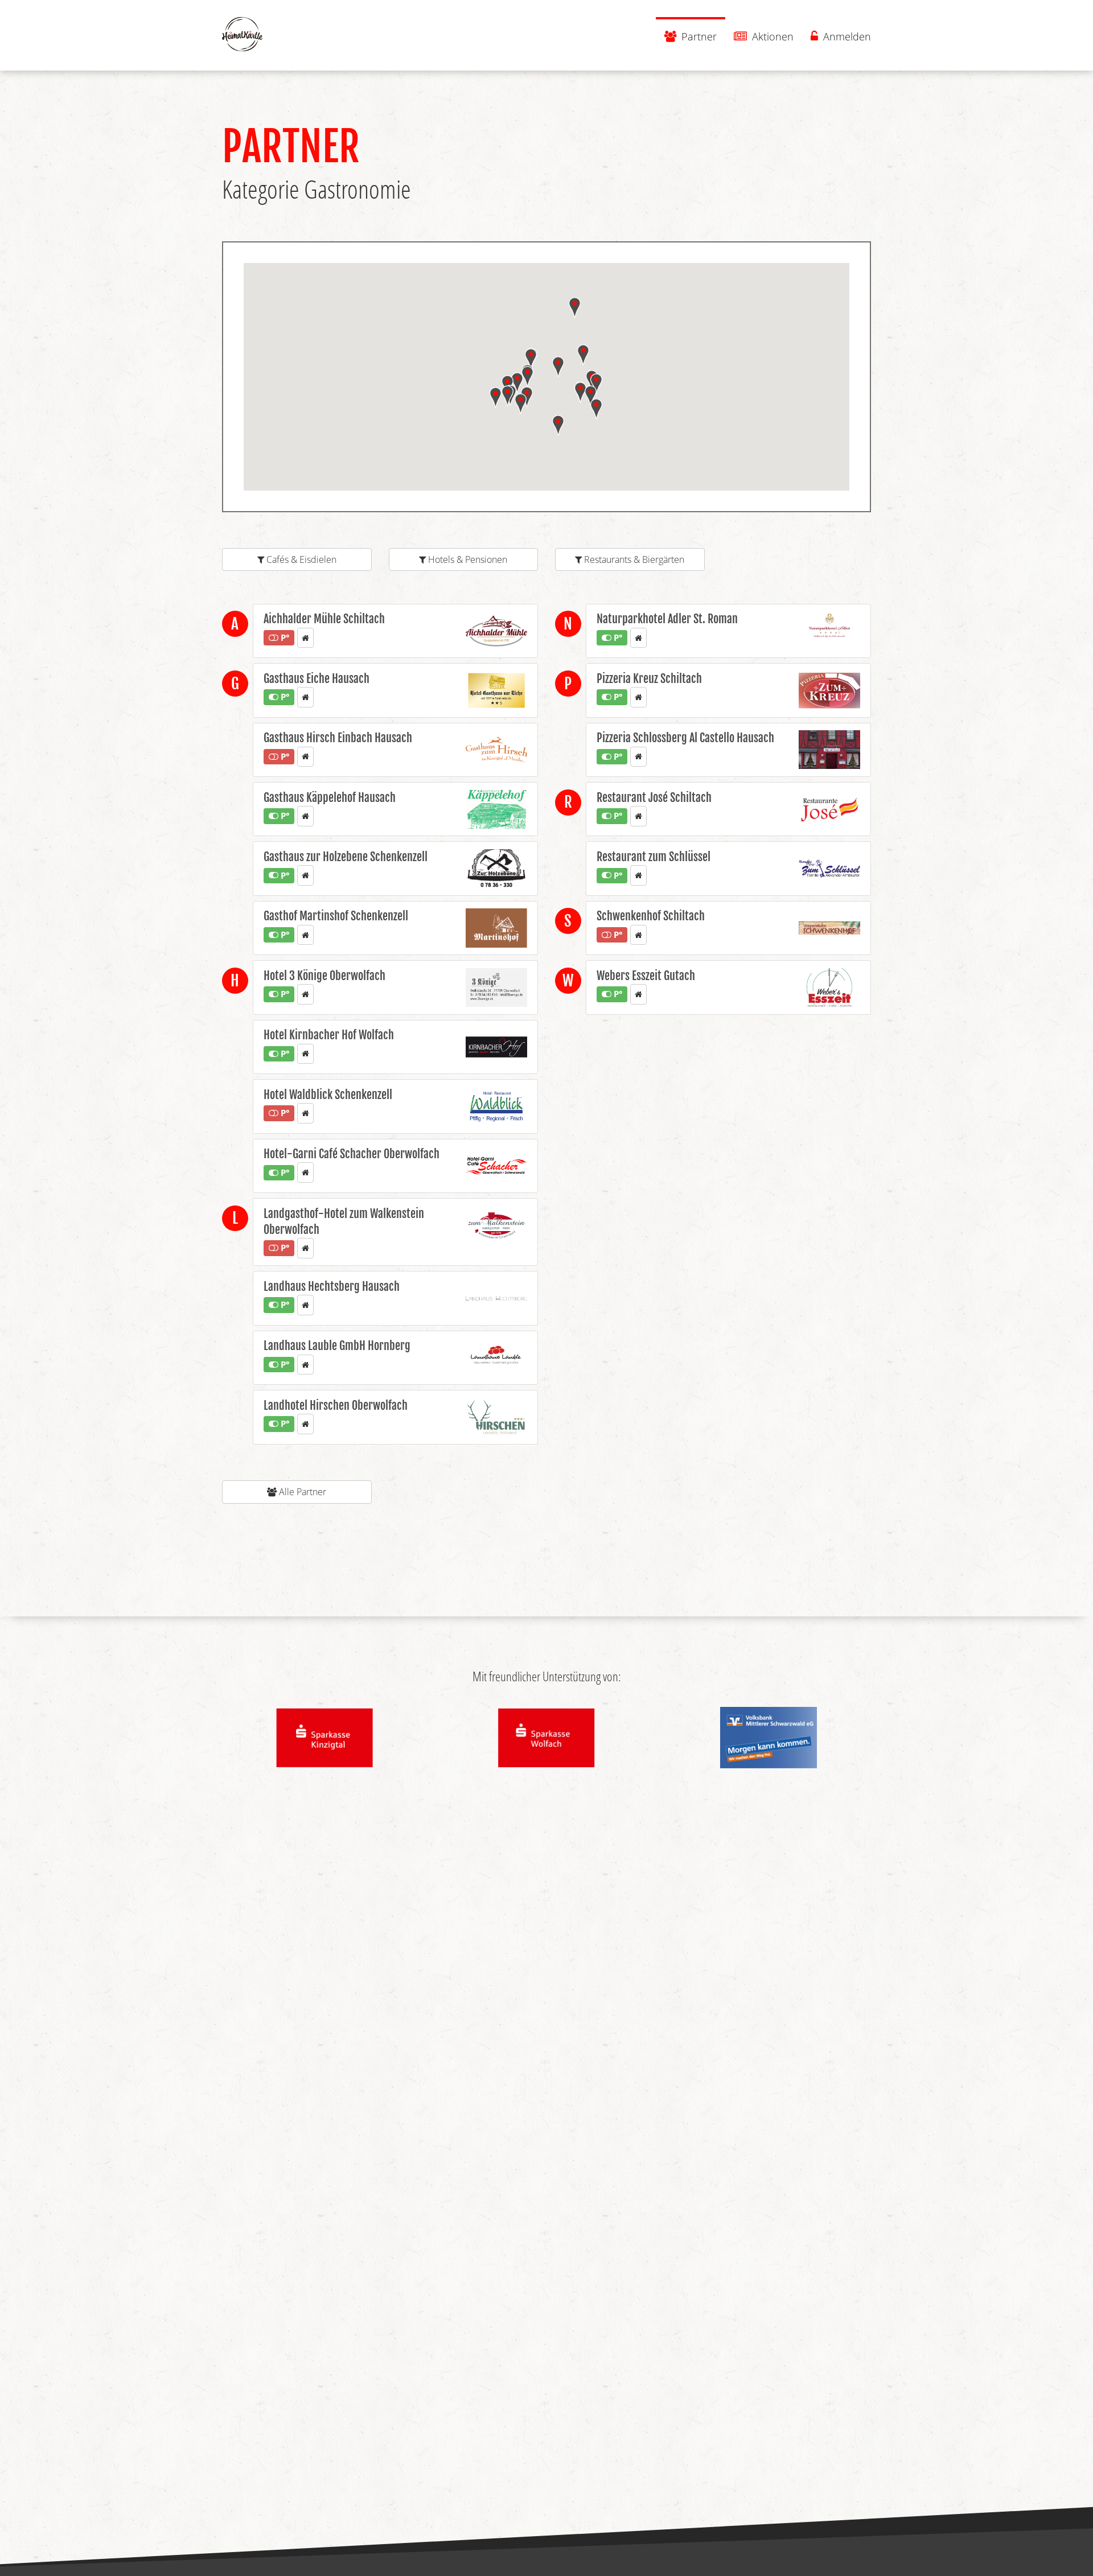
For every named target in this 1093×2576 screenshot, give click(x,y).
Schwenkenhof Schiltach (651, 916)
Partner (698, 36)
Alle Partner (301, 1492)
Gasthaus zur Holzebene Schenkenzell (346, 857)
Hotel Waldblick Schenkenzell (328, 1095)
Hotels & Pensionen (467, 559)
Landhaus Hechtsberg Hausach (332, 1287)
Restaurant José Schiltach (654, 798)
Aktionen (771, 36)
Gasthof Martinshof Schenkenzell (336, 916)
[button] (596, 409)
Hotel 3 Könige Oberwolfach (324, 976)
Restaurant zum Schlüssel (654, 857)
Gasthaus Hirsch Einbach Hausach (338, 738)
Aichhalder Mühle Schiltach (324, 619)
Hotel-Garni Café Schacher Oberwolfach (352, 1154)
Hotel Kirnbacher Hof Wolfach (329, 1035)
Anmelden (846, 36)
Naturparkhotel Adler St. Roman (667, 619)
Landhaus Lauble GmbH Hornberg (337, 1346)
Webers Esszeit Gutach (646, 976)
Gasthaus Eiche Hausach (317, 679)
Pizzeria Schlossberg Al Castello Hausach (685, 738)
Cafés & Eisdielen (300, 559)
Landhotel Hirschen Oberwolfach (336, 1406)
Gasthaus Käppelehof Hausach (330, 798)
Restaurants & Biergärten (633, 559)
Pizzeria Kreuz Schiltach (649, 679)
